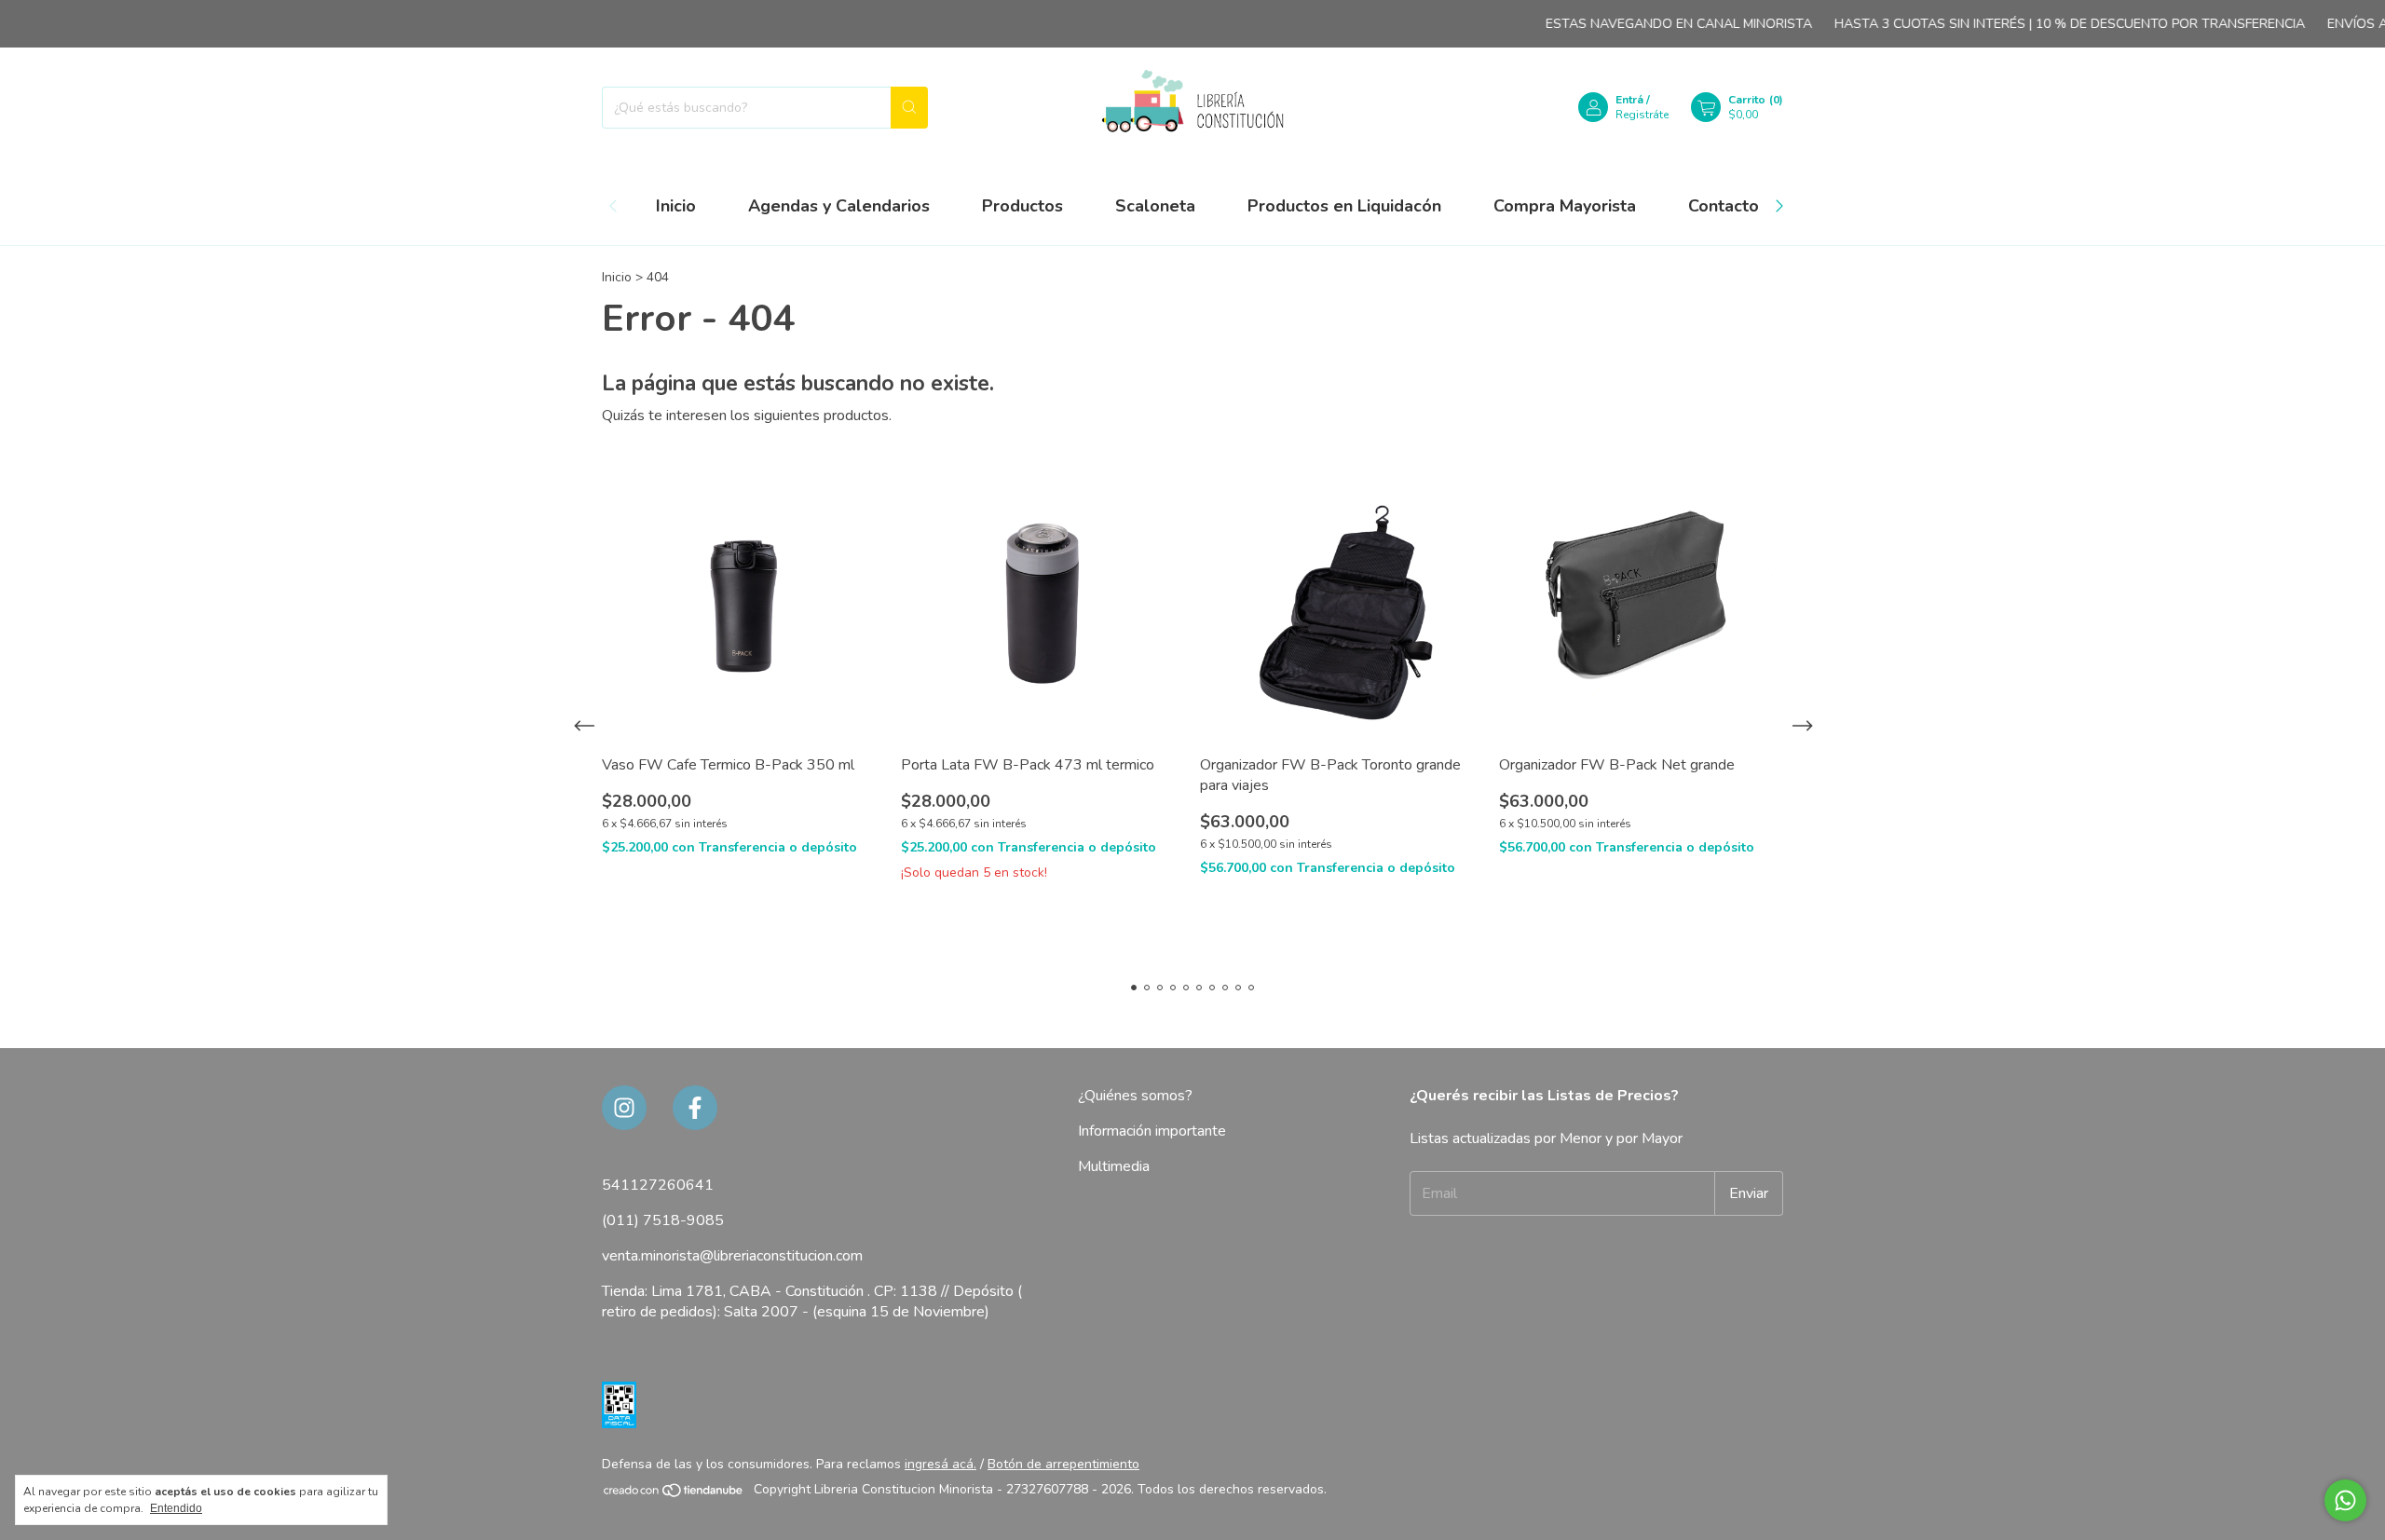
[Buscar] (909, 108)
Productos (1022, 206)
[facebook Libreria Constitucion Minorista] (695, 1108)
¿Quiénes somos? (1135, 1096)
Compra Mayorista (1565, 206)
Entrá (1629, 100)
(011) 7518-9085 (663, 1220)
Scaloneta (1155, 206)
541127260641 (658, 1185)
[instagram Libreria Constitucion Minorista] (624, 1108)
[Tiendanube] (674, 1494)
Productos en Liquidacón (1344, 206)
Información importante (1152, 1131)
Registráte (1642, 115)
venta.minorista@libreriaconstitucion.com (732, 1256)
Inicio (676, 206)
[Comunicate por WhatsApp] (2345, 1500)
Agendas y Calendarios (839, 206)
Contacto (1724, 206)
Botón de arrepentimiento (1063, 1464)
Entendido (176, 1508)
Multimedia (1114, 1166)
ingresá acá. (940, 1464)
